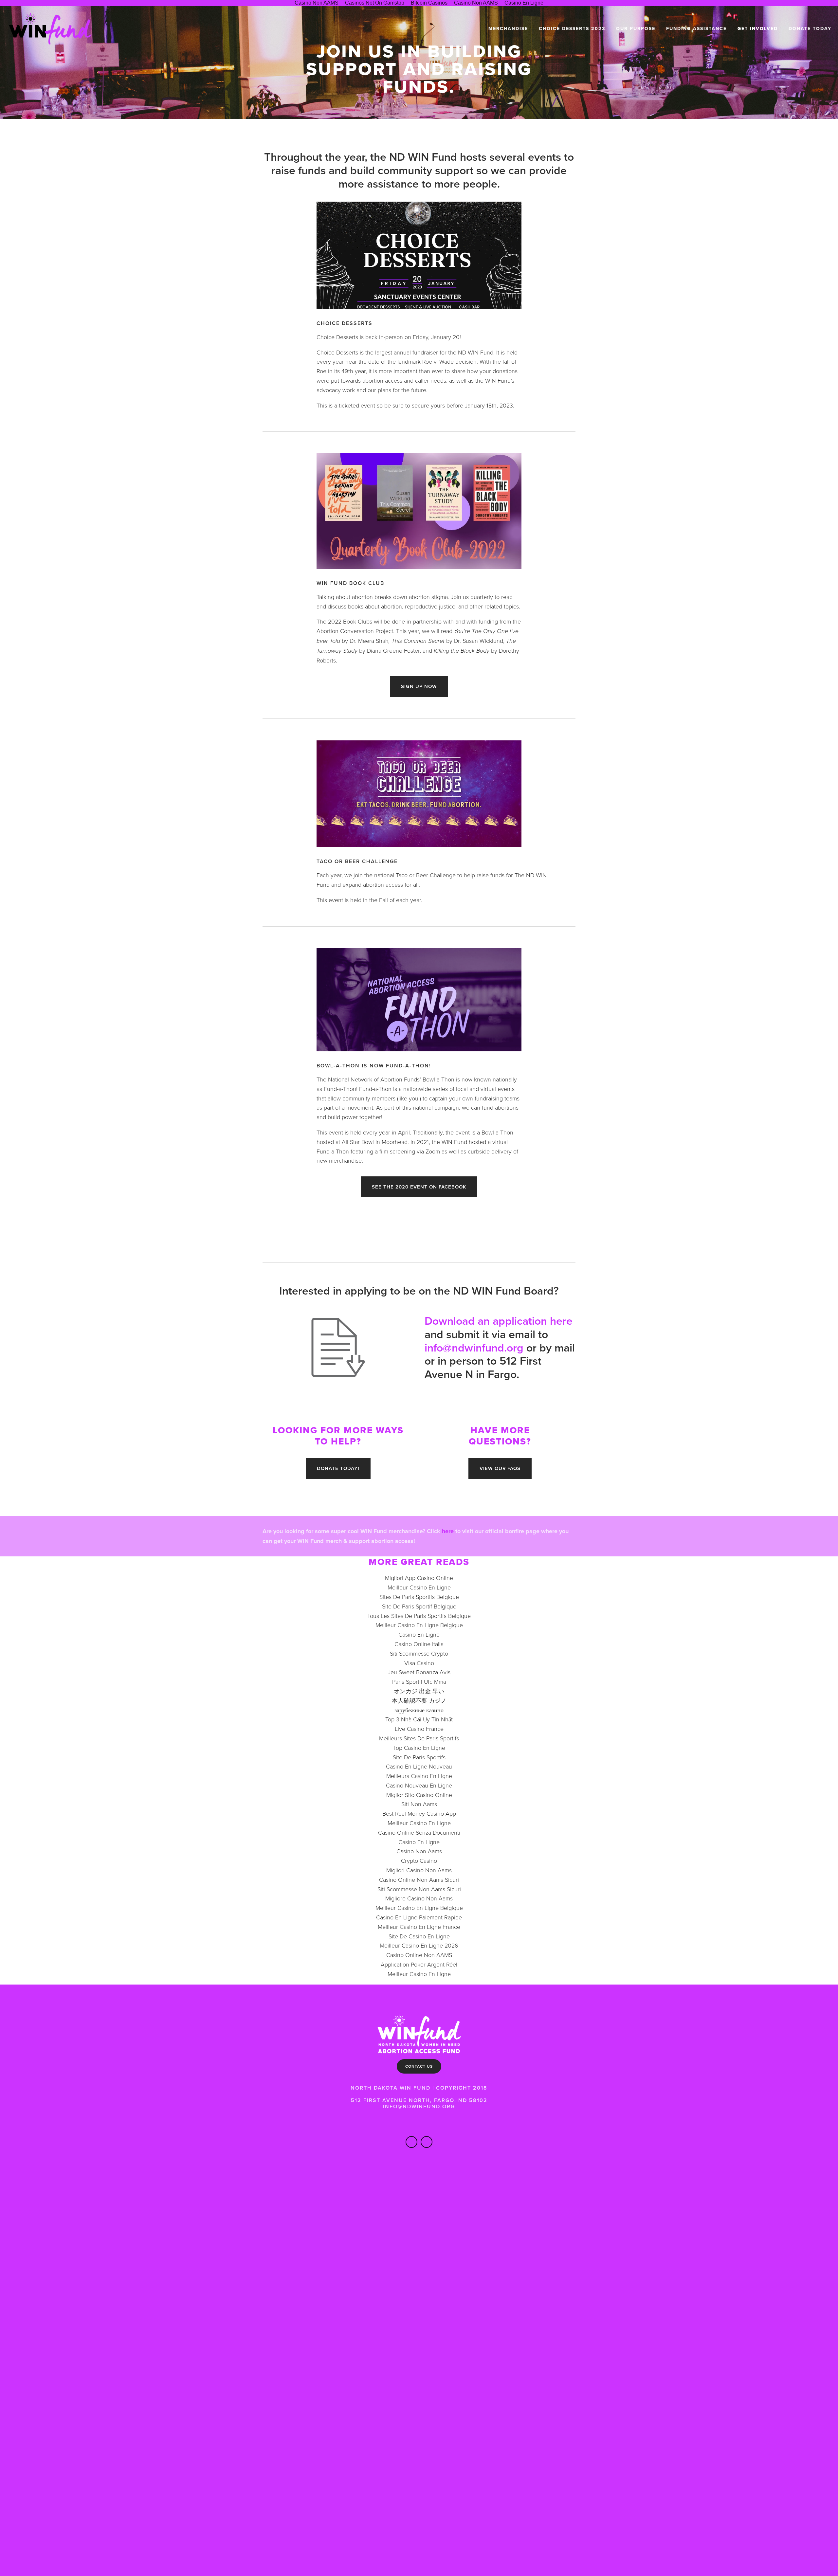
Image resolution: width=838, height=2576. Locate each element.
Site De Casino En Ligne (419, 1936)
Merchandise (508, 29)
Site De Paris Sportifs (419, 1757)
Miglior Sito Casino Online (419, 1795)
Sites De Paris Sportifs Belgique (419, 1597)
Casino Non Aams (419, 1851)
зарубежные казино (419, 1710)
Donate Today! (338, 1468)
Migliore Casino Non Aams (419, 1898)
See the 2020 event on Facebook (419, 1187)
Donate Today (810, 29)
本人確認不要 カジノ (419, 1700)
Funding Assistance (696, 29)
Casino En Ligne (419, 1634)
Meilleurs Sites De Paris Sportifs (419, 1738)
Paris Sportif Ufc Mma (419, 1681)
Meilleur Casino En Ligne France (419, 1927)
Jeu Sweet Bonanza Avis (419, 1672)
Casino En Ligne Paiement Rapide (419, 1917)
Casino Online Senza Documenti (419, 1832)
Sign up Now (419, 686)
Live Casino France (419, 1729)
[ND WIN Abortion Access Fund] (411, 2142)
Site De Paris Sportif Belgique (419, 1606)
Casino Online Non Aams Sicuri (419, 1879)
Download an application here (499, 1321)
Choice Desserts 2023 (572, 29)
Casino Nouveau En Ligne (419, 1785)
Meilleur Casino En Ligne (419, 1587)
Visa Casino (419, 1663)
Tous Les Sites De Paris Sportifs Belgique (419, 1616)
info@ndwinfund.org (474, 1348)
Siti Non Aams (419, 1804)
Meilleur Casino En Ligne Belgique (419, 1625)
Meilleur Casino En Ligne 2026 (419, 1945)
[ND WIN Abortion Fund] (427, 2142)
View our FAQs (500, 1468)
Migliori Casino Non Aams (419, 1870)
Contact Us (419, 2066)
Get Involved (758, 29)
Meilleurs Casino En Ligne (419, 1776)
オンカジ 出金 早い (419, 1691)
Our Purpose (636, 29)
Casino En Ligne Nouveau (419, 1766)
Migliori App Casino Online (419, 1578)
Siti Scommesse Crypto (419, 1653)
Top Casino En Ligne (419, 1748)
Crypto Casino (419, 1860)
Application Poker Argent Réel (419, 1964)
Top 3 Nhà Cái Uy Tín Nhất (419, 1719)
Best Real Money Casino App (419, 1813)
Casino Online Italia (419, 1644)
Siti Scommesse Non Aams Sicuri (419, 1889)
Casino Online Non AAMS (419, 1955)
